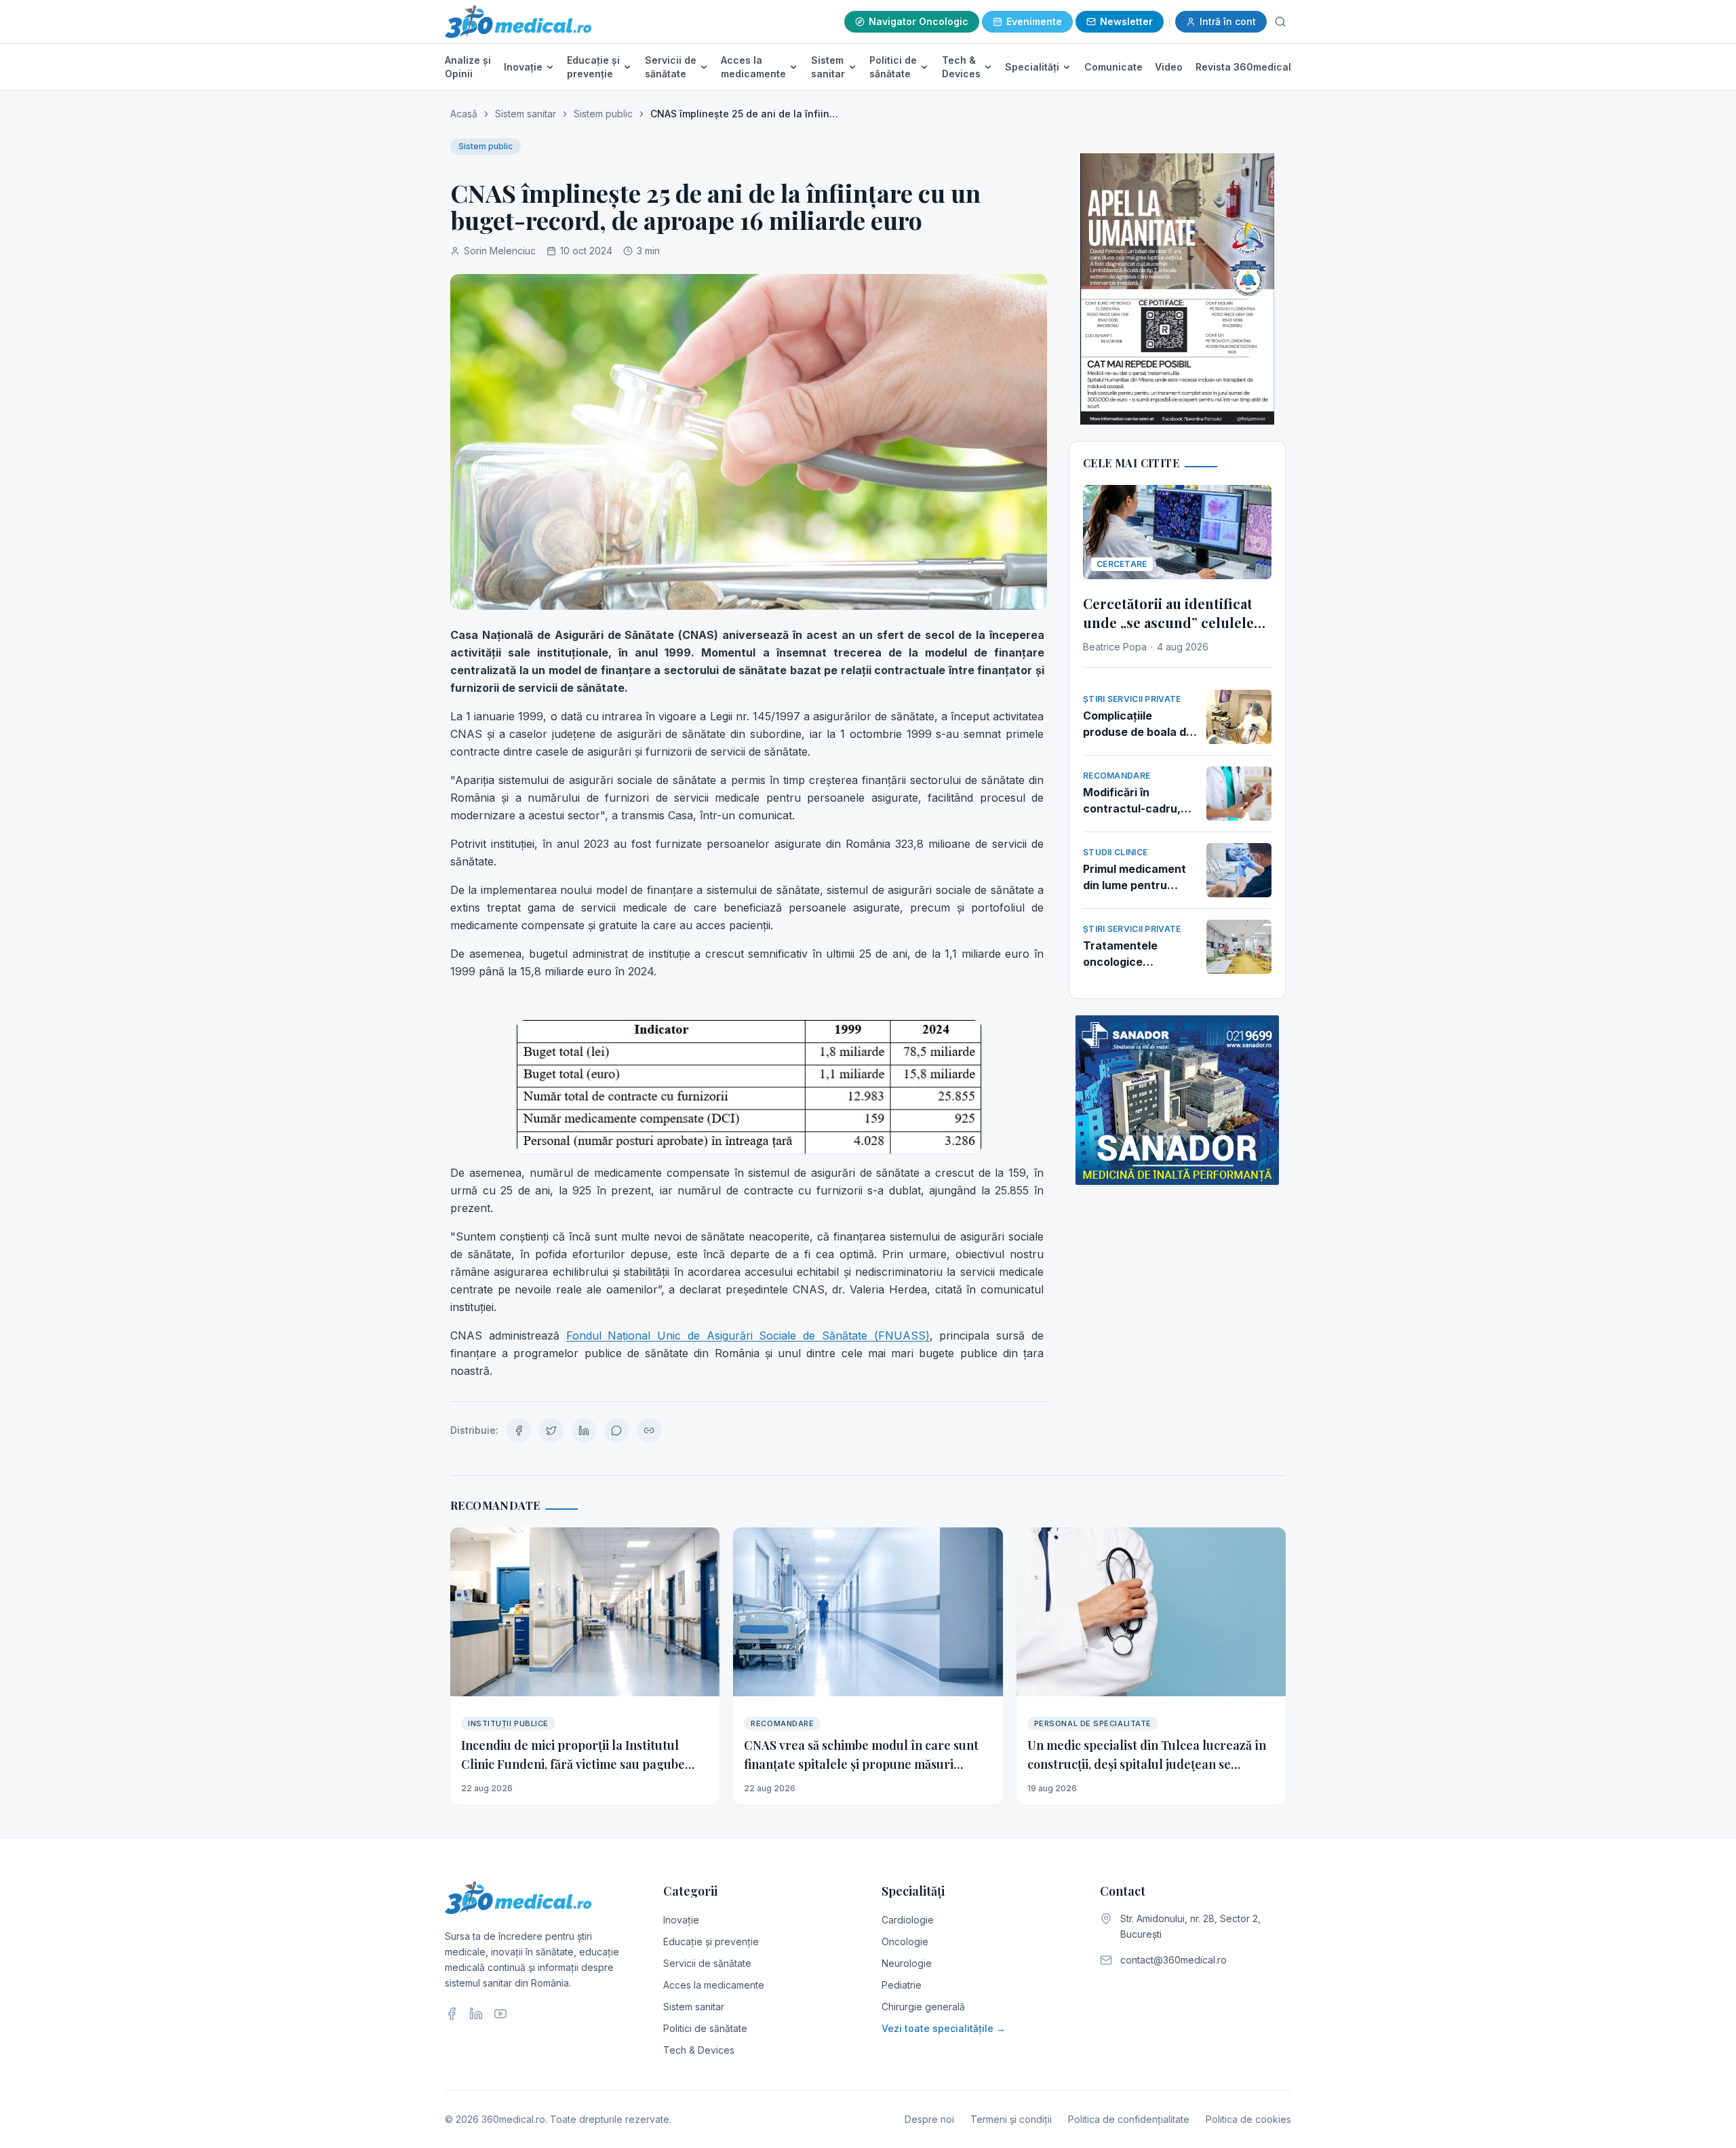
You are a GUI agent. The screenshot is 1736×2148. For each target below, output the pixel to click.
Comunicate (1113, 67)
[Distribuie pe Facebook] (519, 1430)
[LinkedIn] (476, 2014)
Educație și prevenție (593, 67)
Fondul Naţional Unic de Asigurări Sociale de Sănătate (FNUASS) (748, 1335)
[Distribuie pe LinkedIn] (584, 1430)
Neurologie (907, 1963)
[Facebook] (452, 2014)
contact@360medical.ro (1173, 1960)
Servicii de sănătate (671, 67)
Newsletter (1126, 21)
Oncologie (905, 1941)
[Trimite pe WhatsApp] (616, 1430)
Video (1169, 67)
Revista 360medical (1243, 67)
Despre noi (929, 2119)
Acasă (464, 114)
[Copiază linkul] (649, 1430)
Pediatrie (902, 1985)
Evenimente (1034, 21)
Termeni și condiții (1011, 2119)
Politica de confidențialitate (1129, 2119)
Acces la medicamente (753, 67)
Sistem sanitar (828, 67)
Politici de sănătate (893, 67)
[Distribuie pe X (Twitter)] (551, 1430)
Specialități (1032, 67)
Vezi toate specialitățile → (944, 2028)
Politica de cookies (1248, 2119)
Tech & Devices (961, 67)
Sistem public (603, 114)
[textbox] (749, 1003)
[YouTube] (500, 2014)
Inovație (523, 67)
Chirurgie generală (923, 2007)
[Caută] (1280, 22)
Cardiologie (908, 1920)
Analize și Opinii (468, 67)
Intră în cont (1228, 21)
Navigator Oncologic (919, 21)
